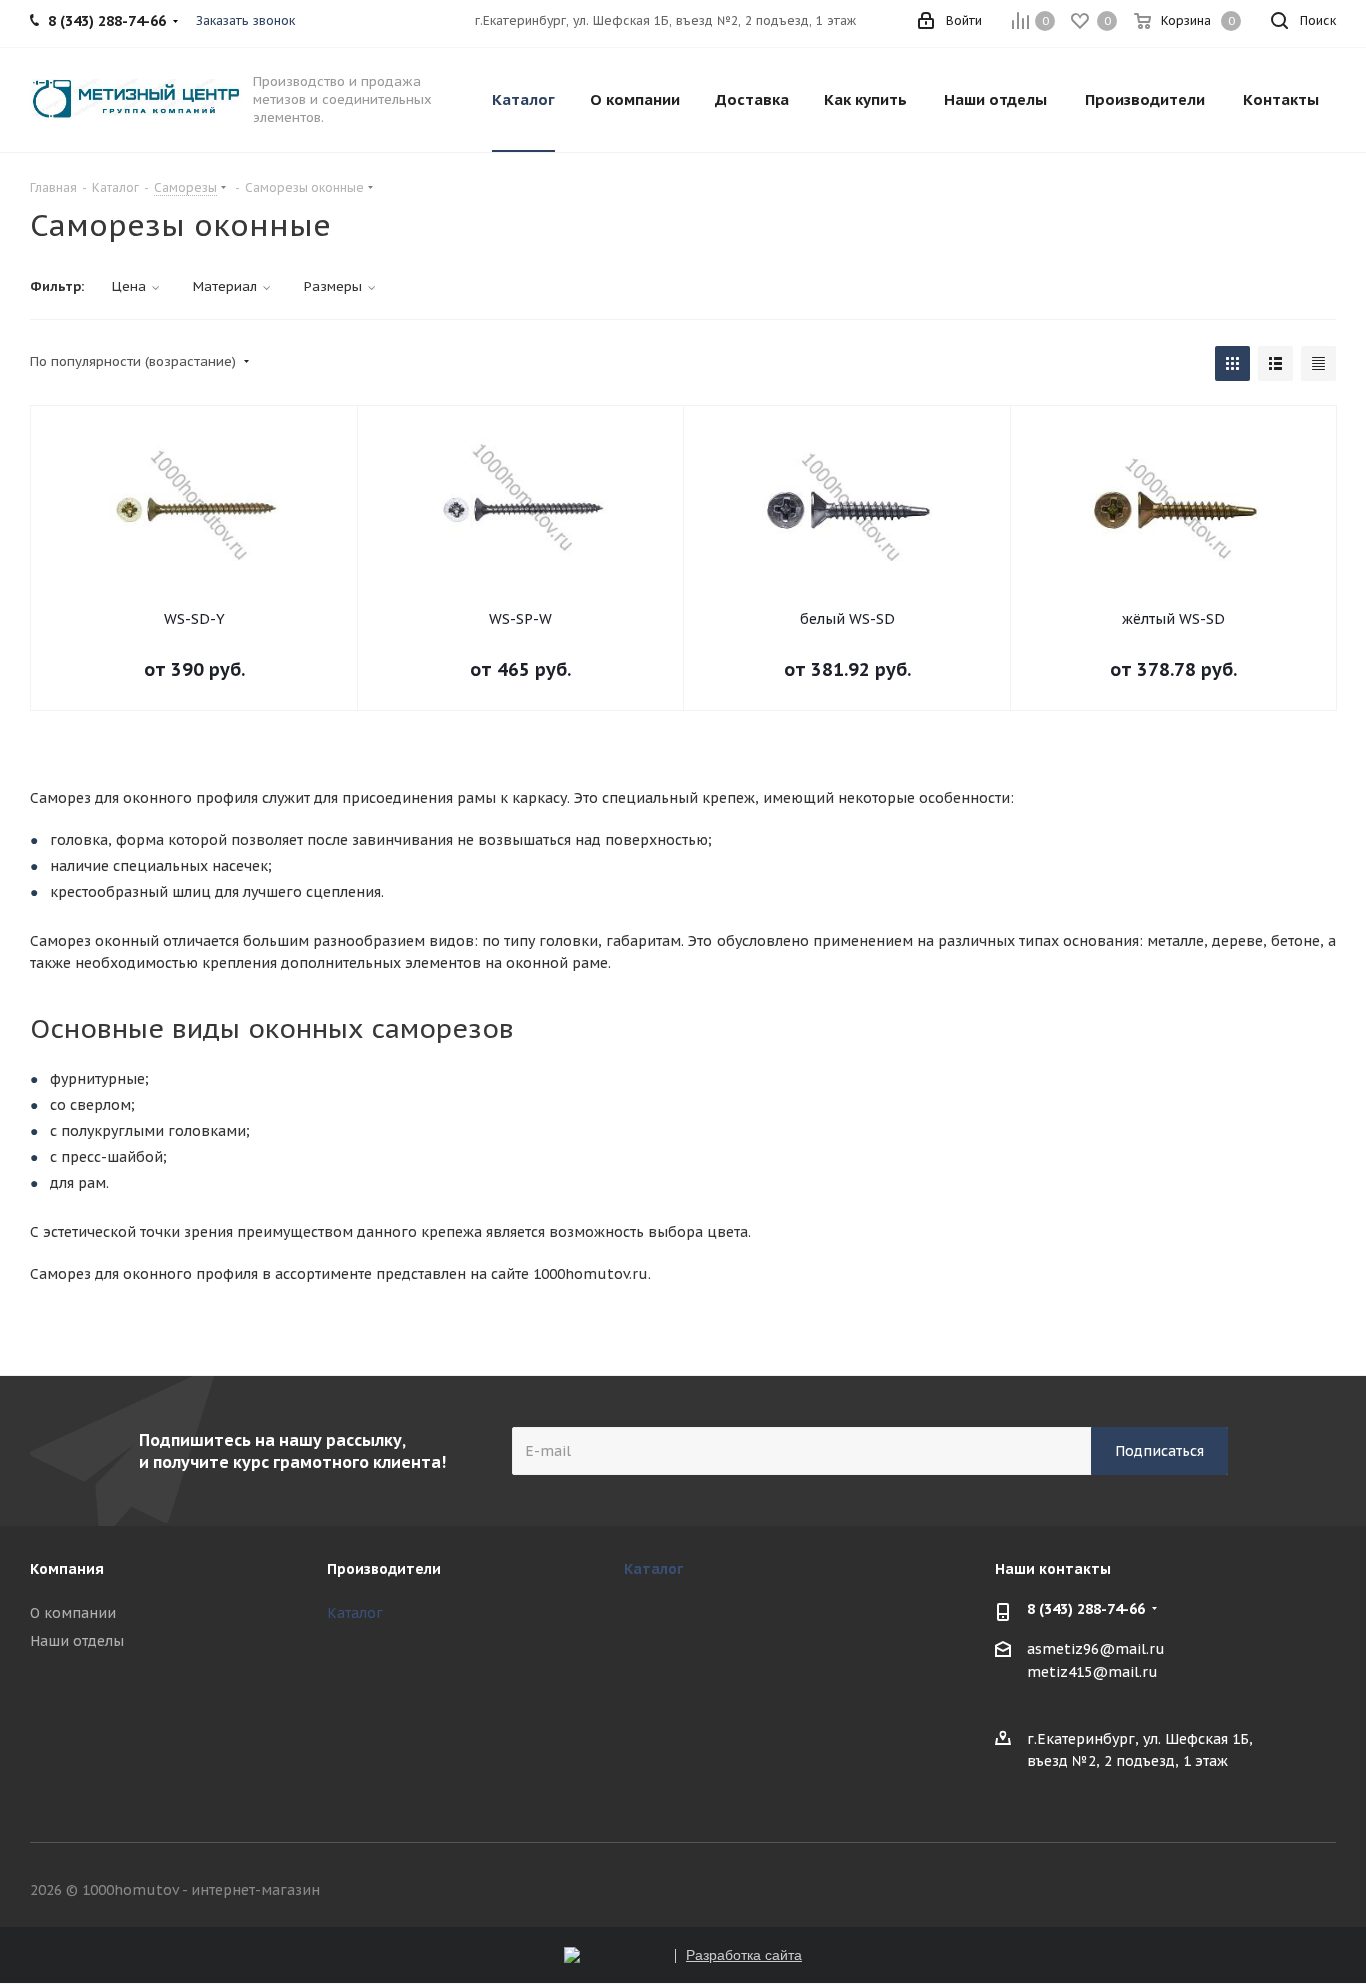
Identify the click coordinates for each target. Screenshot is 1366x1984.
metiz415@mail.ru (1092, 1673)
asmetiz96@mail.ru (1096, 1649)
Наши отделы (77, 1641)
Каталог (355, 1613)
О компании (73, 1613)
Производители (384, 1569)
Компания (67, 1569)
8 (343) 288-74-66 (1086, 1609)
